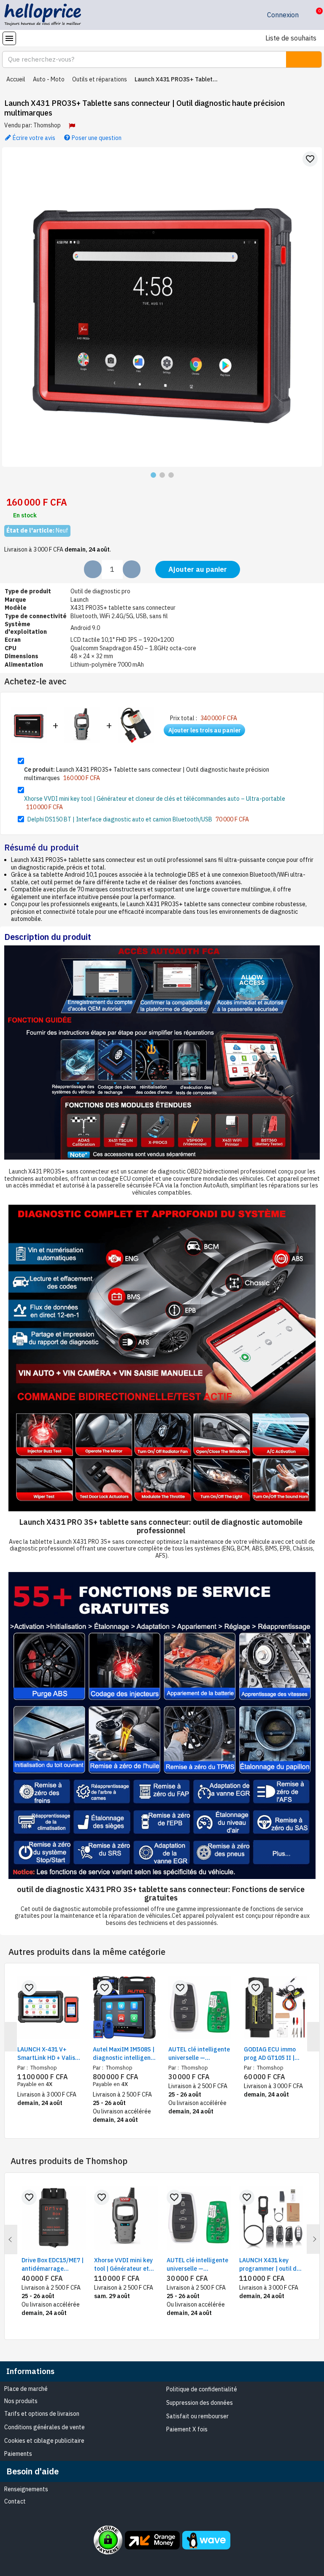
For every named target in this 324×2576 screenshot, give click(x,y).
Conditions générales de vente (45, 2427)
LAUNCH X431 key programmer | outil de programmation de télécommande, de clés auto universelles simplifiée (270, 2265)
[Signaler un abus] (72, 126)
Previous (11, 2240)
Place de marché (26, 2389)
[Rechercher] (304, 59)
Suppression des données (200, 2403)
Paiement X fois (187, 2429)
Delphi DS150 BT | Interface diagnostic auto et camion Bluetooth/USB (120, 819)
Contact (15, 2501)
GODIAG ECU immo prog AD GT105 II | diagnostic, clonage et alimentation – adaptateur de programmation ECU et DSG (275, 2054)
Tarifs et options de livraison (42, 2414)
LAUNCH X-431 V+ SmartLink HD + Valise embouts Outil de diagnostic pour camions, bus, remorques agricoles (48, 2054)
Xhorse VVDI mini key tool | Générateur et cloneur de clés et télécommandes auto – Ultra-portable (155, 799)
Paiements (18, 2454)
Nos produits (21, 2401)
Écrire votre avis (33, 137)
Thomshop (47, 125)
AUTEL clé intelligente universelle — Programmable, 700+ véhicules (199, 2054)
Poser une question (96, 137)
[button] (313, 15)
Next (313, 2239)
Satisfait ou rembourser (197, 2416)
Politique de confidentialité (202, 2389)
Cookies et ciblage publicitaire (44, 2441)
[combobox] (139, 59)
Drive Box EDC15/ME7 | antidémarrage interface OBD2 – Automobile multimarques (53, 2265)
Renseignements (26, 2489)
